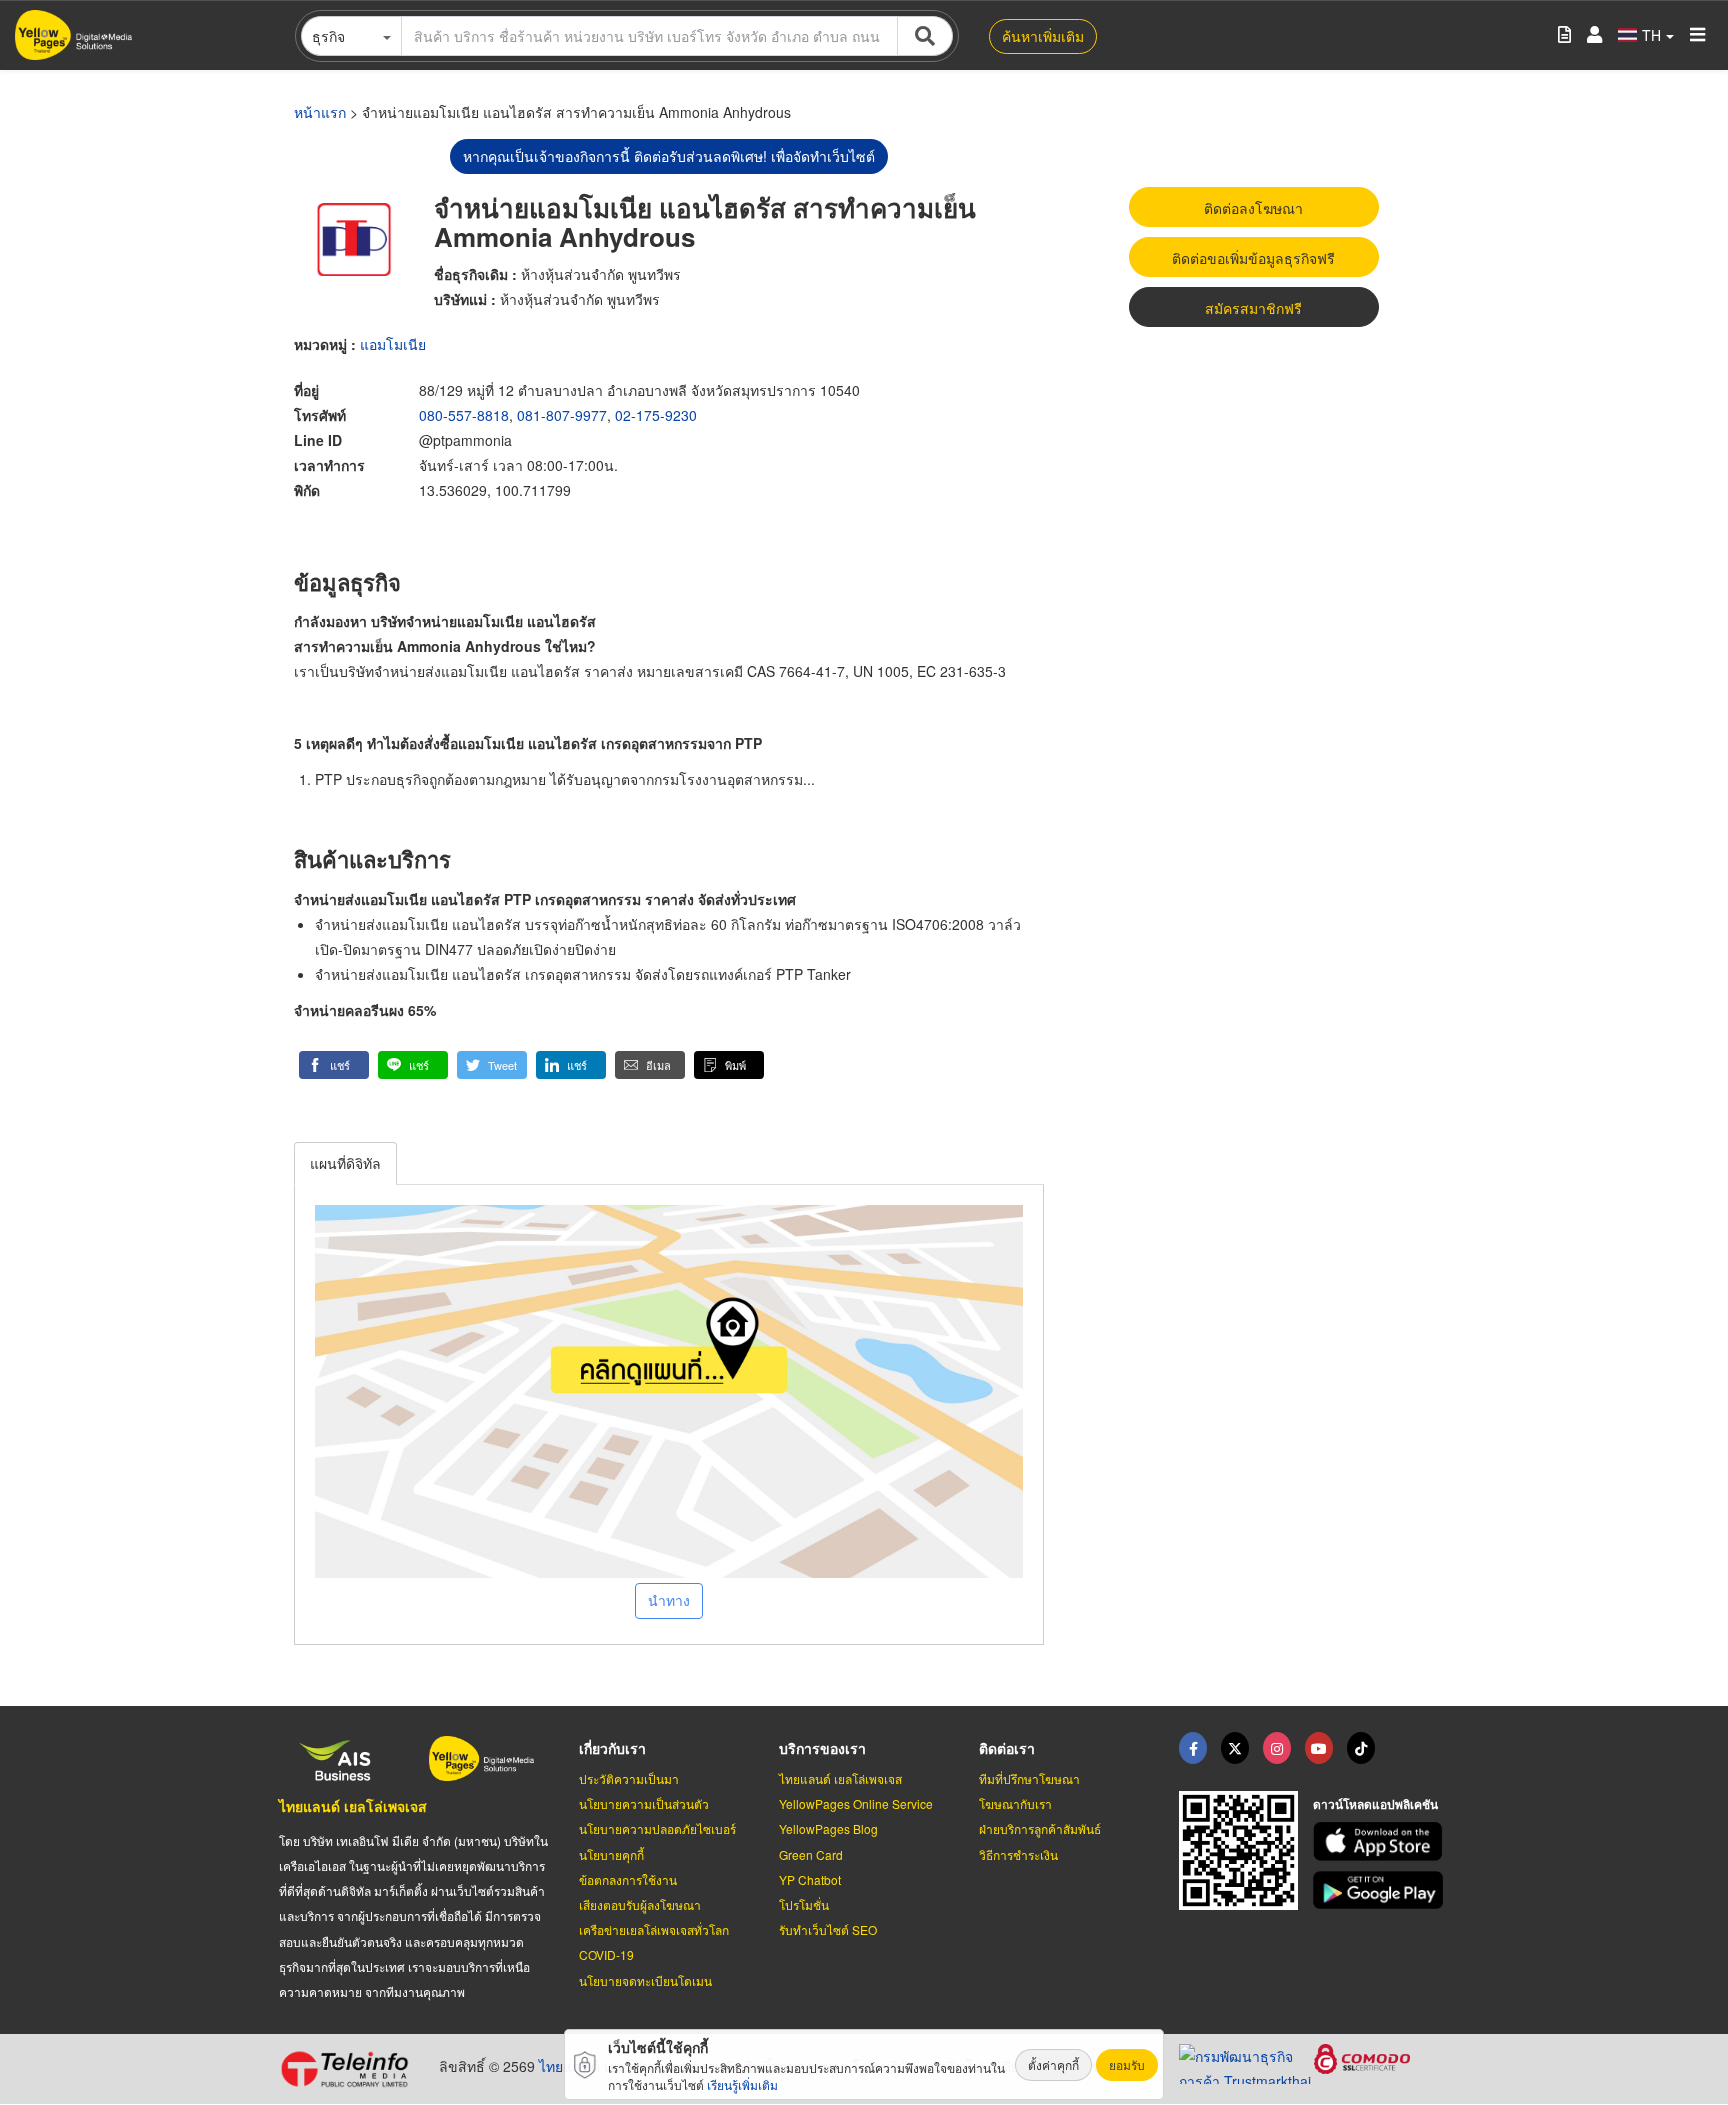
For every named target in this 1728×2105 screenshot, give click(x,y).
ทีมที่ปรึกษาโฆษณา (1029, 1778)
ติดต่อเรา (1007, 1748)
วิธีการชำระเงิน (1018, 1854)
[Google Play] (1381, 1890)
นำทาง (669, 1600)
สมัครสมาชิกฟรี (1253, 308)
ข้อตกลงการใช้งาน (628, 1879)
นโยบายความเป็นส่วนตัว (644, 1803)
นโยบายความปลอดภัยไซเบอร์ (657, 1828)
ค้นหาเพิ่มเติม (1043, 36)
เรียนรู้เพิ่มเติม (742, 2084)
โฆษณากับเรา (1015, 1803)
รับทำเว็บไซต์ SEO (828, 1929)
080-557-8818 (464, 415)
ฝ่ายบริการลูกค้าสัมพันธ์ (1040, 1828)
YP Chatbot (810, 1879)
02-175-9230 (656, 415)
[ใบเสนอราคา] (1564, 35)
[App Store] (1381, 1841)
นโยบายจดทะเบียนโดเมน (645, 1980)
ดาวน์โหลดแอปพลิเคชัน (1375, 1804)
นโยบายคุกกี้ (611, 1854)
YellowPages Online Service (856, 1803)
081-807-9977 (562, 415)
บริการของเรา (822, 1748)
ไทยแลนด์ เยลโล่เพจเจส (353, 1806)
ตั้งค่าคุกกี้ (1053, 2064)
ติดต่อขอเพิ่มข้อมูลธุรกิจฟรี (1253, 258)
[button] (334, 1065)
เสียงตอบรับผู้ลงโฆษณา (640, 1904)
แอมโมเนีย (393, 344)
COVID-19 (606, 1954)
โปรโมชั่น (804, 1904)
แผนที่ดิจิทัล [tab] (345, 1163)
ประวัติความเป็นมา (629, 1778)
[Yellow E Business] (1193, 1748)
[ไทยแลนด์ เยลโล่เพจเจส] (1235, 1748)
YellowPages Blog (828, 1828)
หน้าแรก (320, 112)
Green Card (811, 1854)
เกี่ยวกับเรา (612, 1748)
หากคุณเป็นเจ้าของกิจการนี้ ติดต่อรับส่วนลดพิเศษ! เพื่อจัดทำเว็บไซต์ (669, 156)
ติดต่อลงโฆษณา (1253, 208)
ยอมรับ (1127, 2064)
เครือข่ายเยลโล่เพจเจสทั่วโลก (654, 1929)
